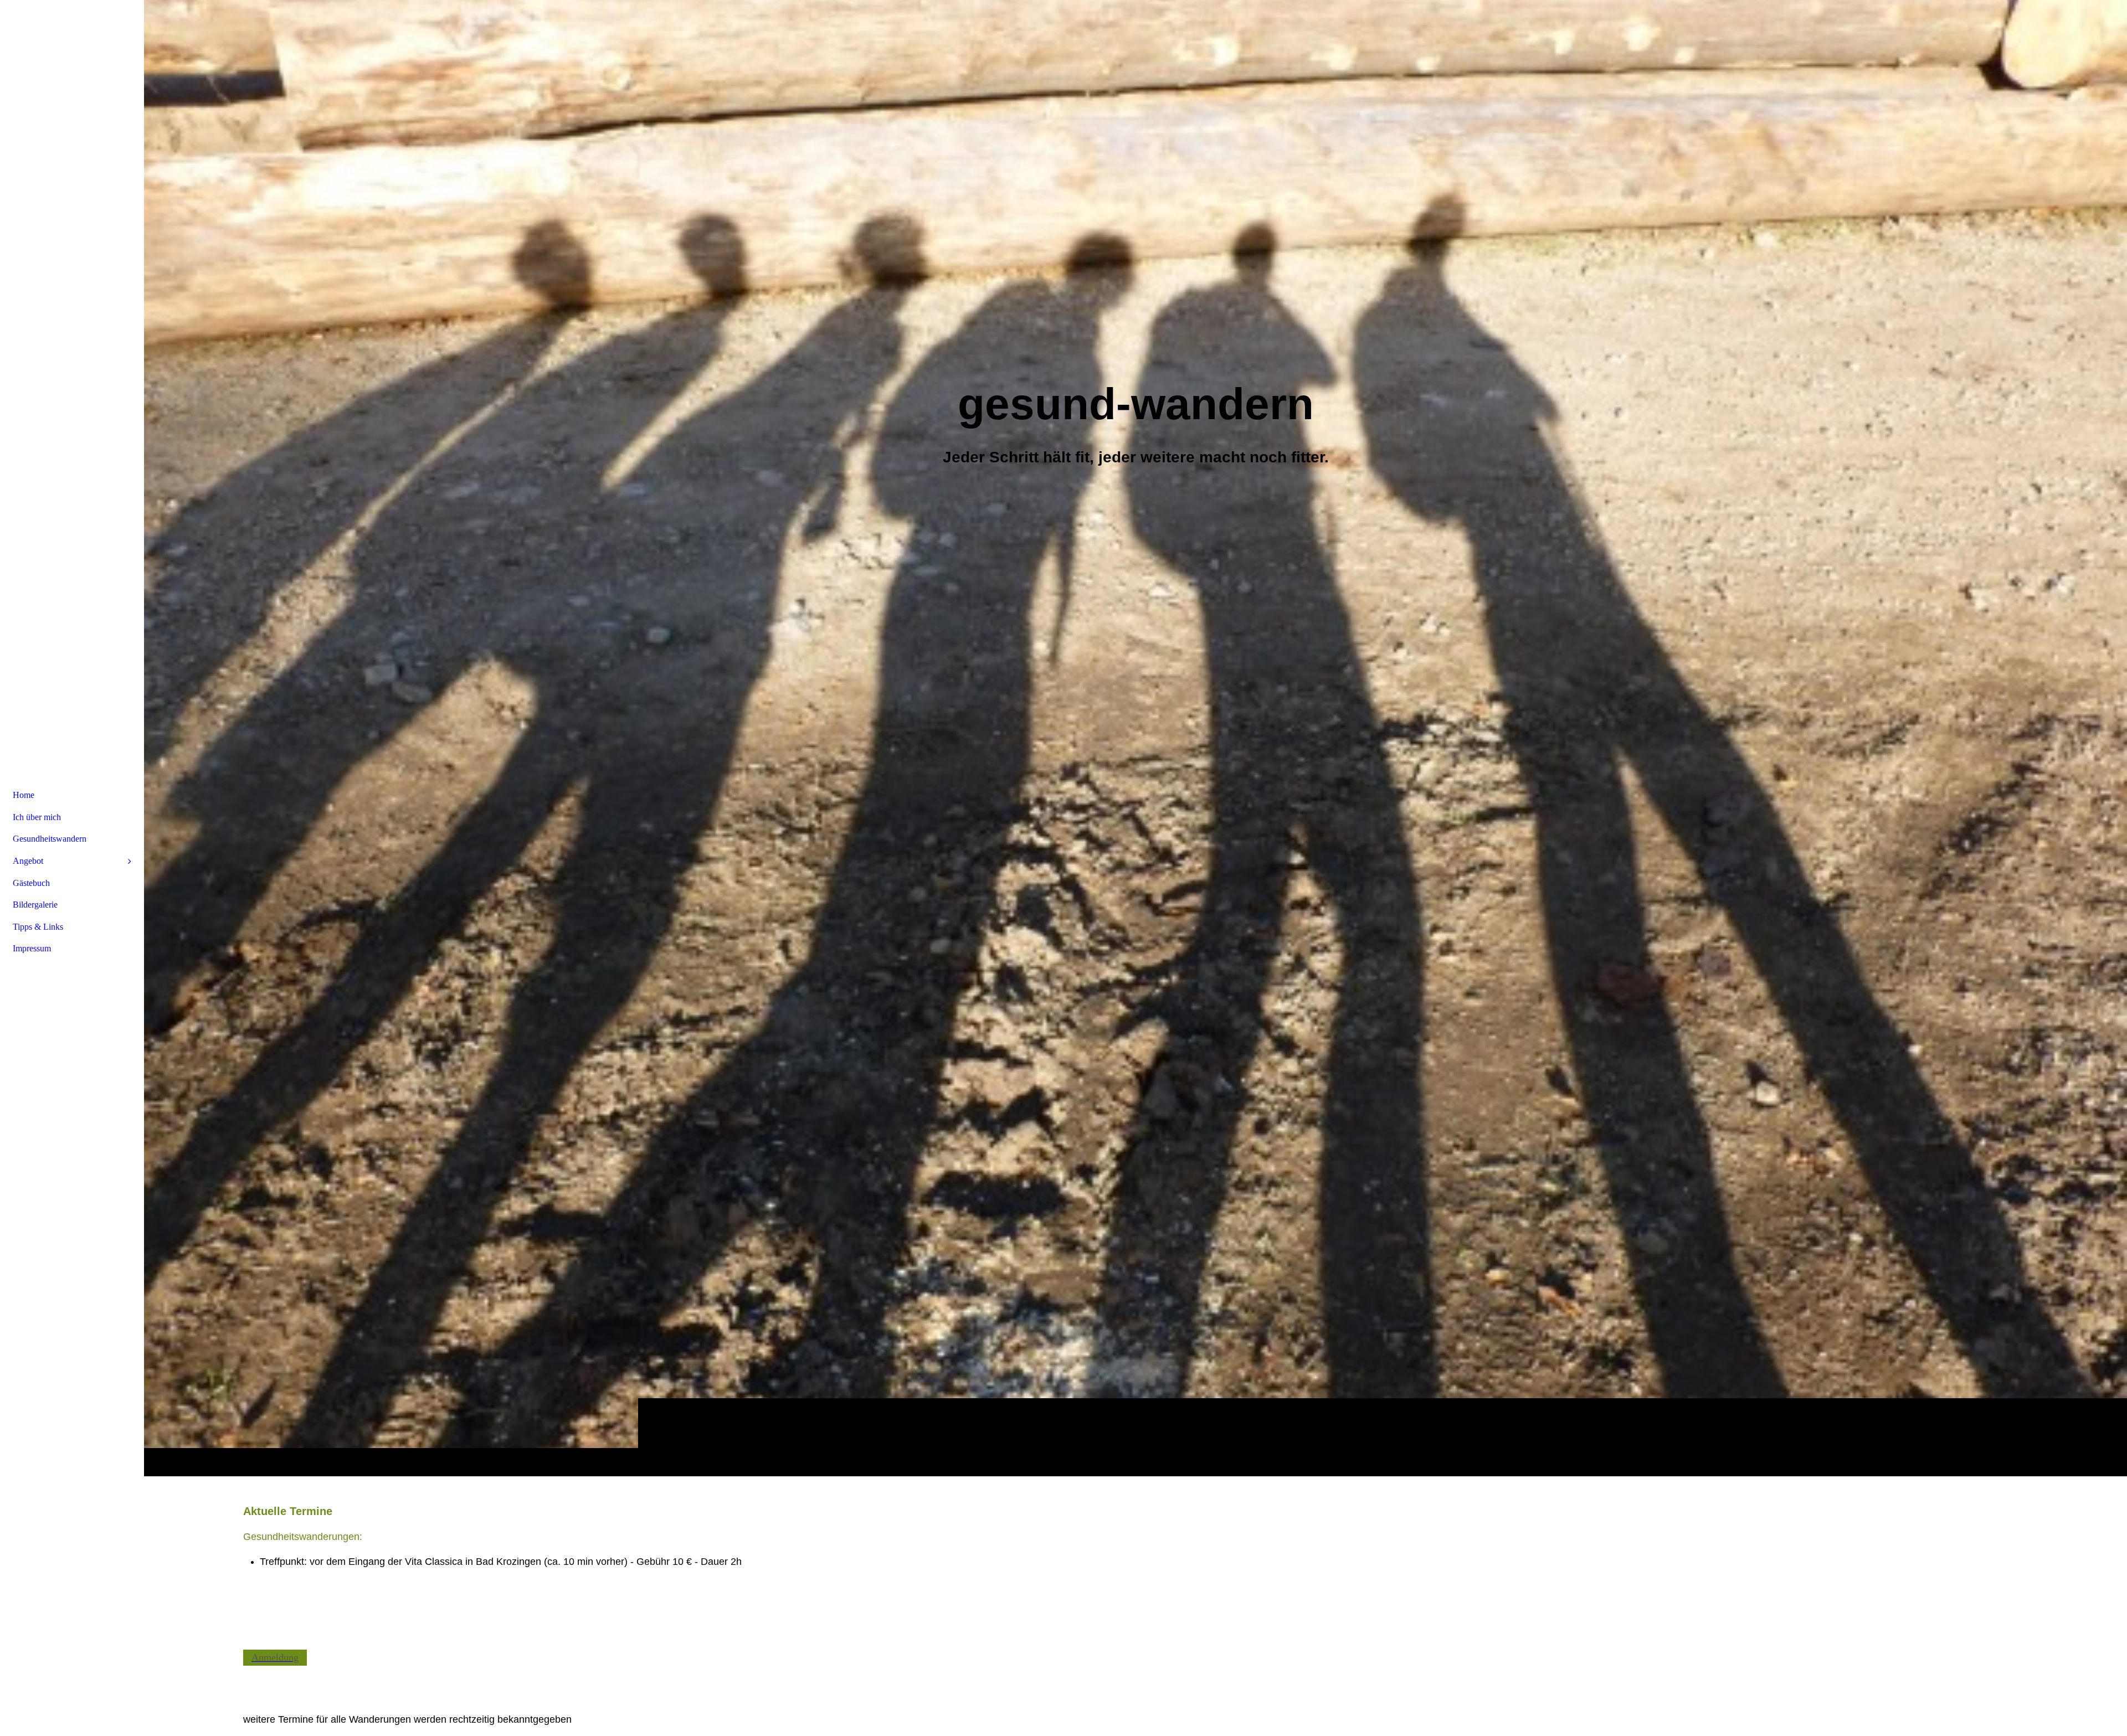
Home (24, 795)
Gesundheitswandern (50, 839)
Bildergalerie (35, 905)
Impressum (32, 948)
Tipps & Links (38, 927)
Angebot (28, 861)
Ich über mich (37, 817)
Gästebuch (31, 883)
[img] (1136, 738)
